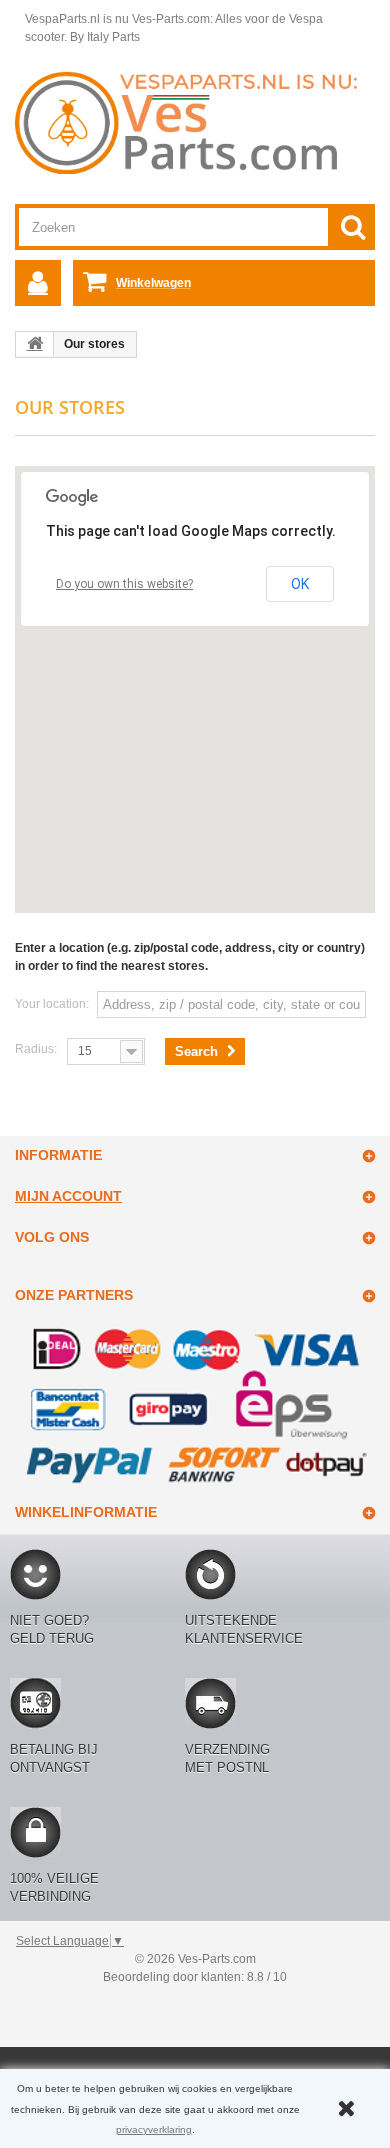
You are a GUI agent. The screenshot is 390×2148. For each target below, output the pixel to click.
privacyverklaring (154, 2129)
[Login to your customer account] (38, 283)
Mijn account (68, 1196)
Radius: (36, 1049)
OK (300, 584)
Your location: (52, 1004)
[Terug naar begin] (35, 344)
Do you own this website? (124, 584)
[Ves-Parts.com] (195, 122)
